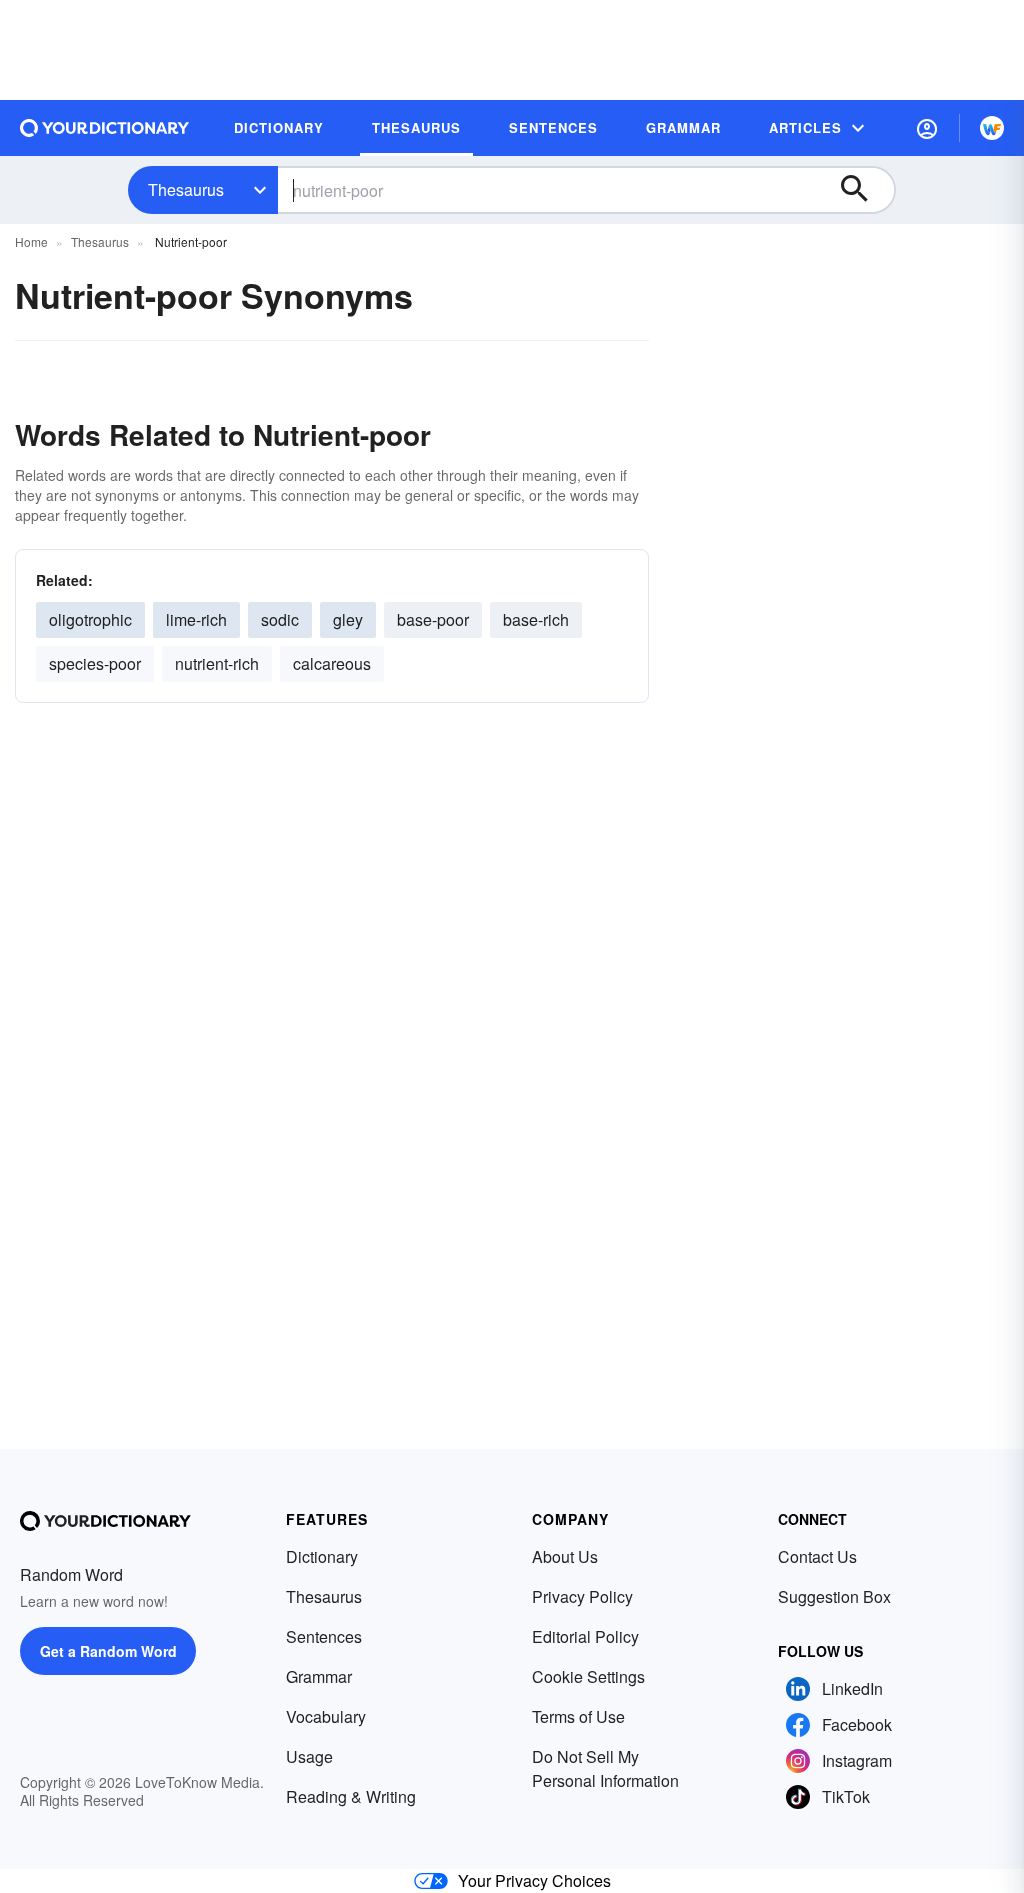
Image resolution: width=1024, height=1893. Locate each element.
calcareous (332, 663)
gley (348, 619)
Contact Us (817, 1556)
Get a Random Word (108, 1651)
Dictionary (322, 1556)
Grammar (319, 1676)
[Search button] (864, 190)
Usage (309, 1756)
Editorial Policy (585, 1636)
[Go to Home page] (105, 128)
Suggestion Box (834, 1596)
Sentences (324, 1636)
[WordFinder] (992, 128)
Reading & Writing (351, 1796)
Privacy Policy (582, 1596)
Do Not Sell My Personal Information (605, 1768)
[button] (927, 128)
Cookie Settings (588, 1676)
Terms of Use (578, 1716)
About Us (565, 1556)
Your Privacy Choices (534, 1880)
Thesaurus (186, 189)
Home (31, 241)
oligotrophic (90, 619)
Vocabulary (326, 1716)
